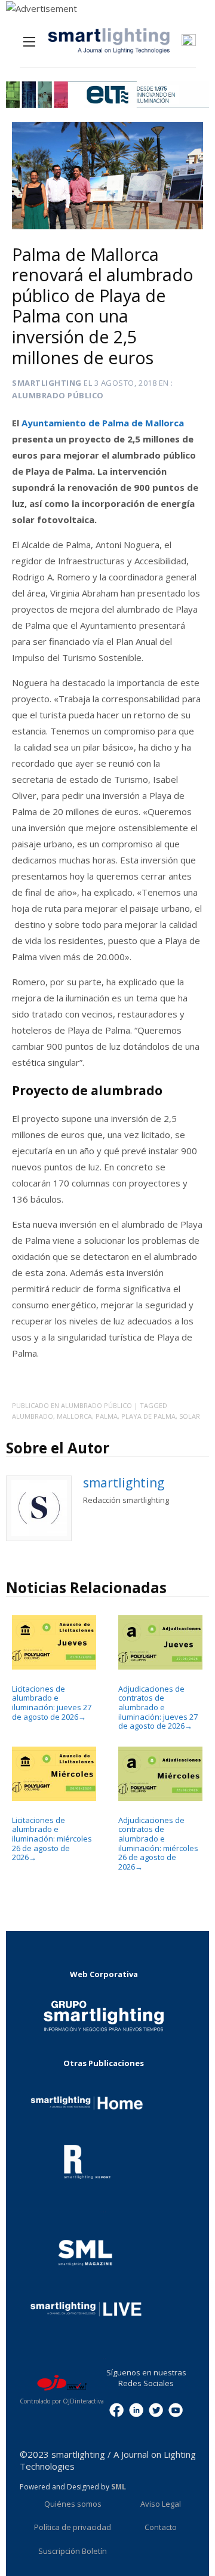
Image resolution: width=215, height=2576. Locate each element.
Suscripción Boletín (73, 2551)
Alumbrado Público (58, 395)
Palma (107, 1416)
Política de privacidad (73, 2527)
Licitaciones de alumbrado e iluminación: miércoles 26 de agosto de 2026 (52, 1839)
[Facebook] (116, 2409)
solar (190, 1416)
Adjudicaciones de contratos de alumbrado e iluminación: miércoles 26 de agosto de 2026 (158, 1843)
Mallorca (74, 1416)
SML (119, 2487)
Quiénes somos (73, 2504)
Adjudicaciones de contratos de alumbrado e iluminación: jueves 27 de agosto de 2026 (158, 1707)
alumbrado (33, 1416)
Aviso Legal (161, 2504)
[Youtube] (176, 2409)
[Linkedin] (136, 2409)
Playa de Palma (148, 1416)
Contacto (161, 2527)
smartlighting (47, 383)
